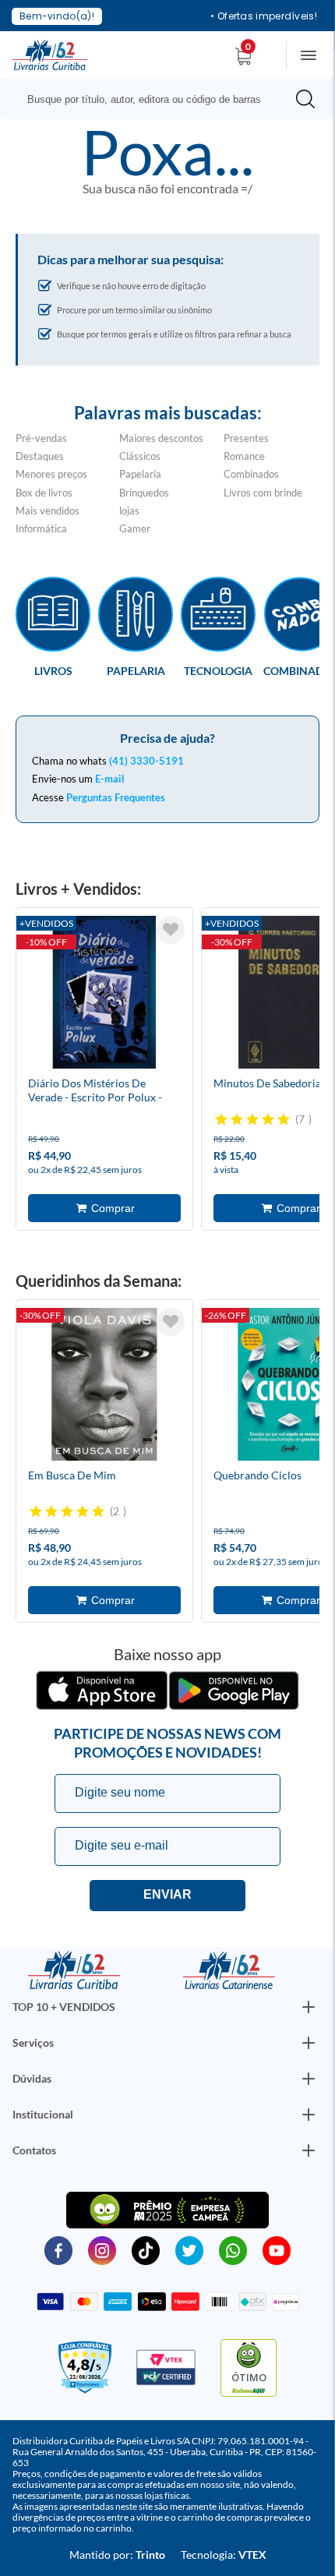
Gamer (135, 528)
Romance (244, 456)
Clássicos (140, 456)
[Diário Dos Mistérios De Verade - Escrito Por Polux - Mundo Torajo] (104, 995)
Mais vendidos (48, 511)
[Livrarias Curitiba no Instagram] (102, 2249)
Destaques (40, 456)
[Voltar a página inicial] (50, 54)
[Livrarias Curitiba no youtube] (277, 2249)
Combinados (251, 474)
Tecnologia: (224, 2555)
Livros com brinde (263, 493)
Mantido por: (117, 2555)
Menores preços (51, 474)
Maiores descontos (161, 438)
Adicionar (104, 1208)
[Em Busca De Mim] (104, 1387)
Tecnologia (218, 670)
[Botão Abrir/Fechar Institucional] (309, 2007)
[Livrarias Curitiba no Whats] (233, 2249)
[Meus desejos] (171, 930)
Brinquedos (144, 493)
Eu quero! (167, 1896)
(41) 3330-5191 (146, 761)
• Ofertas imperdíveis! (264, 16)
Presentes (246, 438)
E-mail (110, 779)
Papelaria (140, 474)
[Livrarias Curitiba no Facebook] (58, 2249)
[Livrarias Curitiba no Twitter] (189, 2249)
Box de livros (44, 493)
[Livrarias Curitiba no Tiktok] (146, 2249)
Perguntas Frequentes (116, 797)
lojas (129, 511)
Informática (41, 528)
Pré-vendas (41, 438)
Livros (53, 670)
